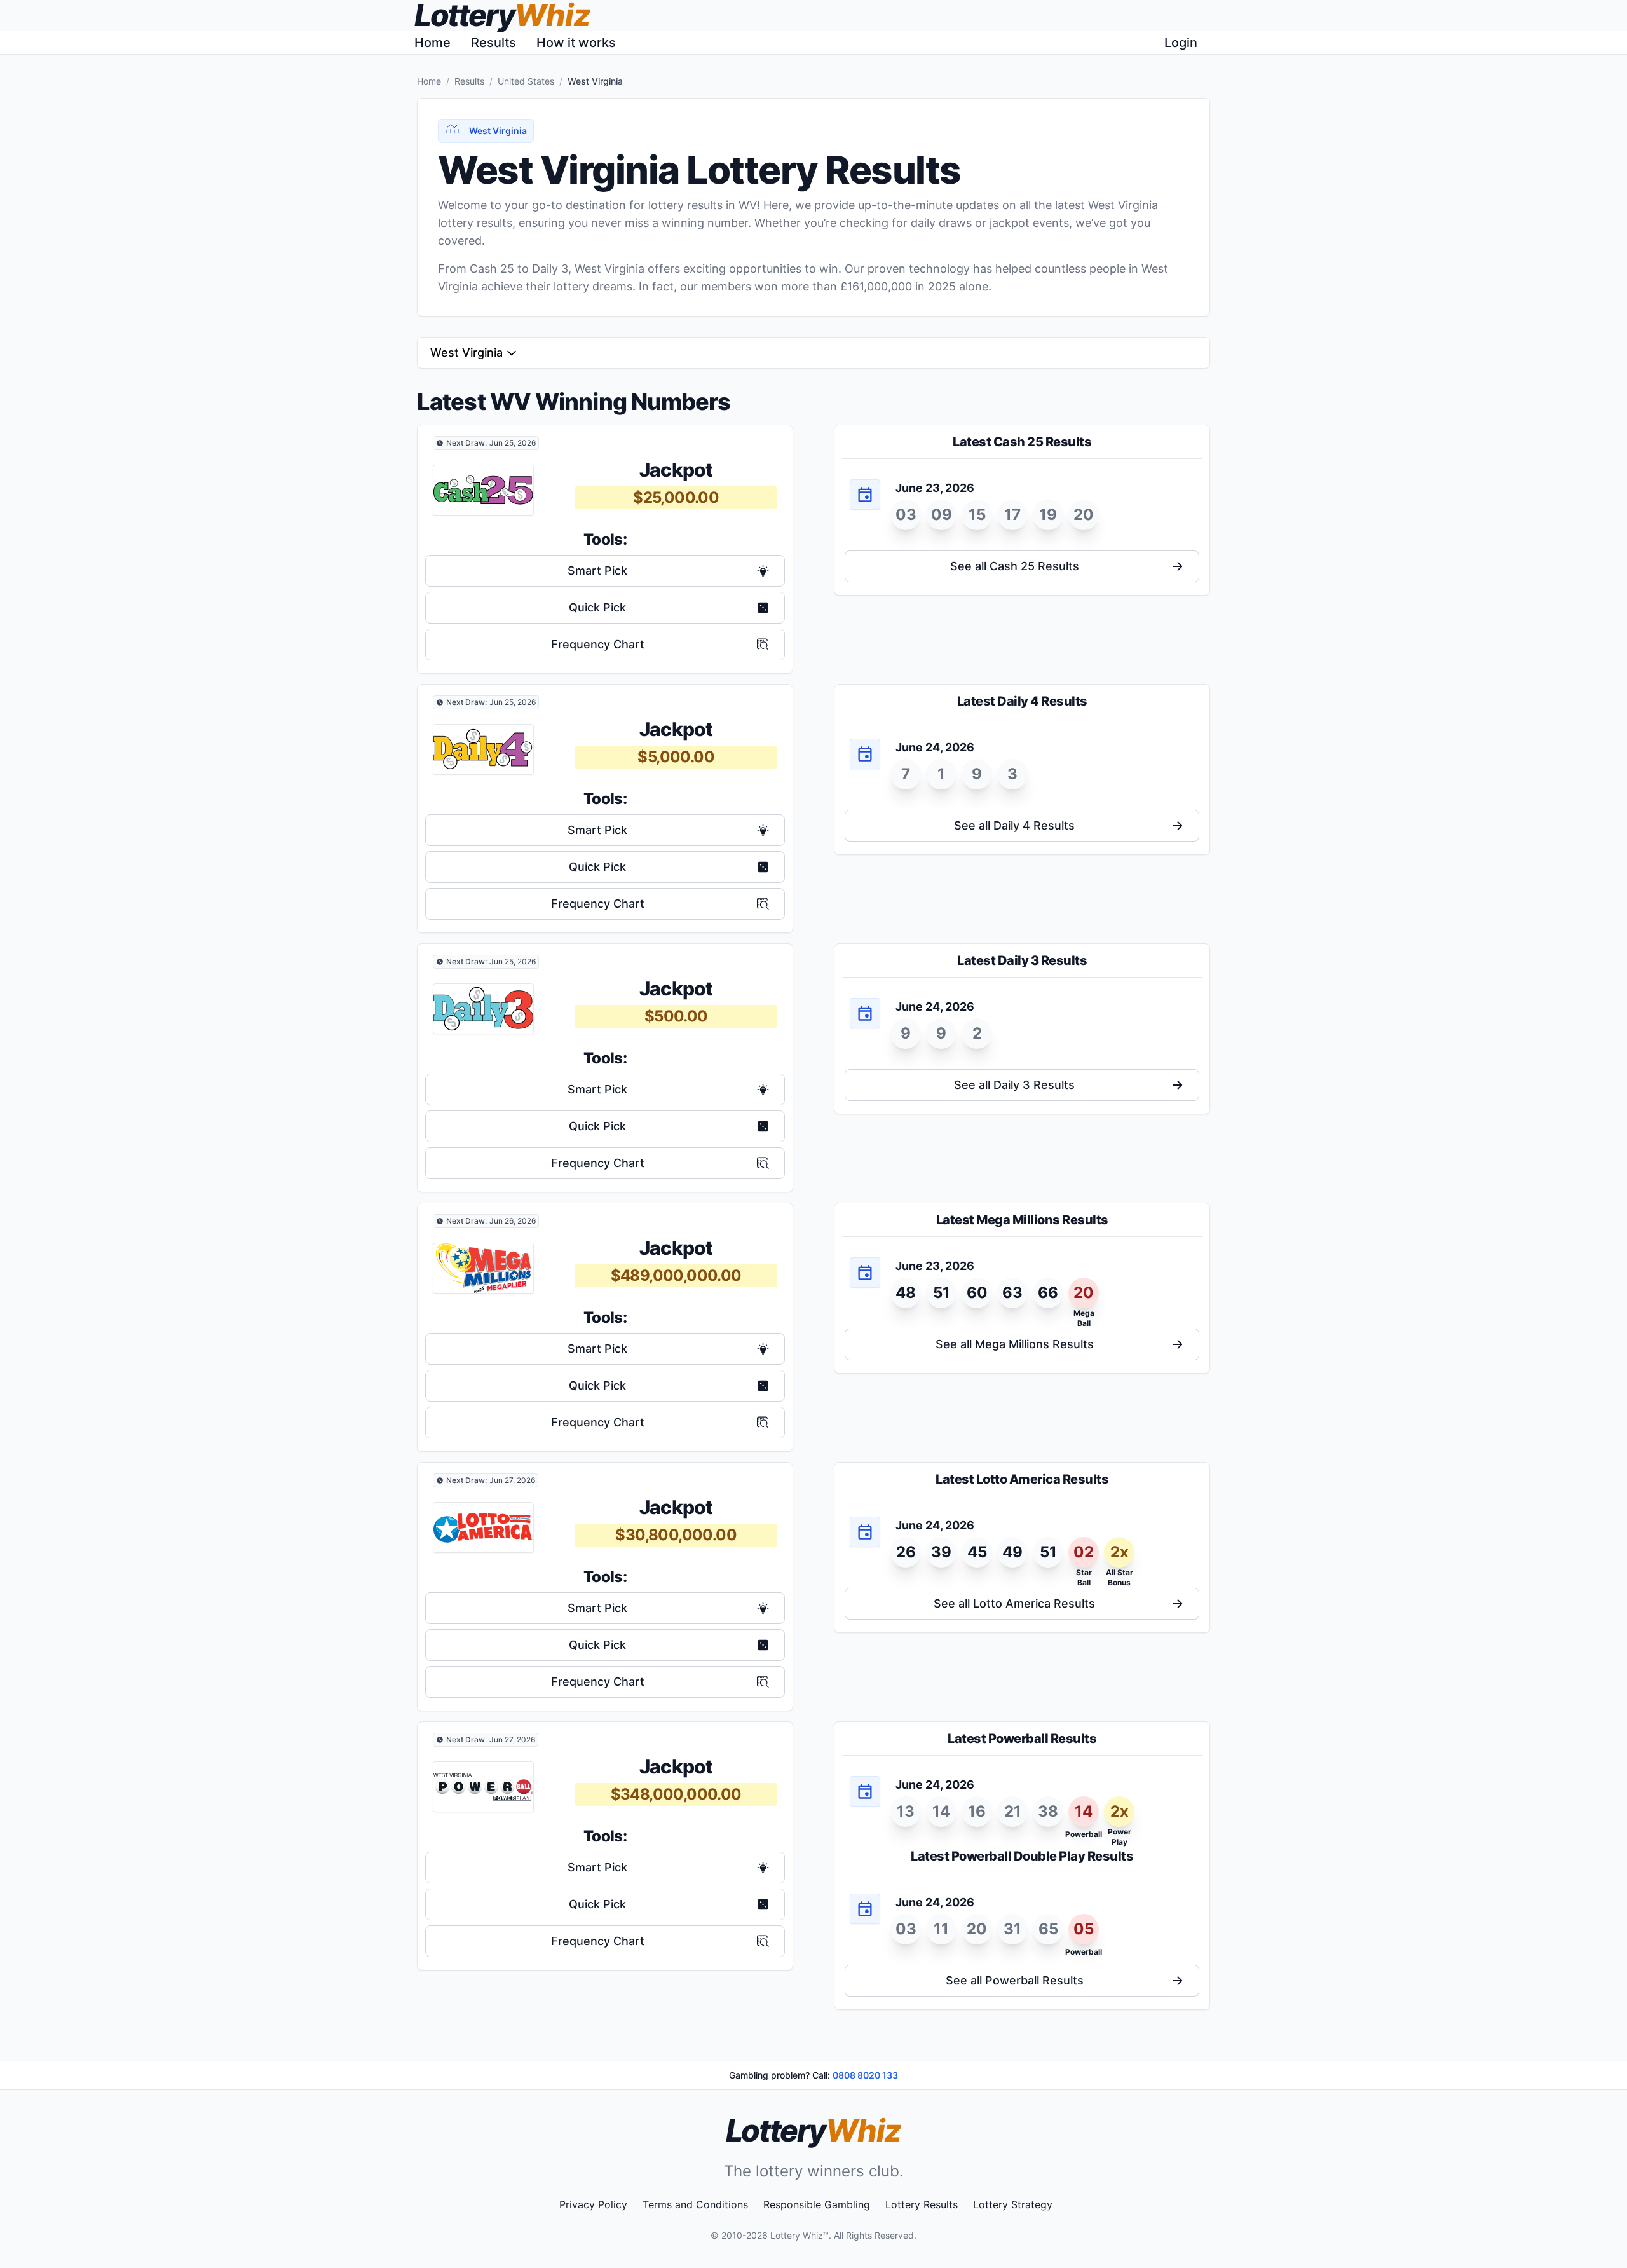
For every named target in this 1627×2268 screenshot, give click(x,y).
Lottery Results (922, 2204)
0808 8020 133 (865, 2075)
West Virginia (466, 352)
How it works (576, 43)
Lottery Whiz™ (800, 2235)
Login (1181, 43)
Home (432, 43)
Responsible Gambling (817, 2204)
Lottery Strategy (1013, 2204)
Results (494, 43)
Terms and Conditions (695, 2204)
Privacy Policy (593, 2204)
